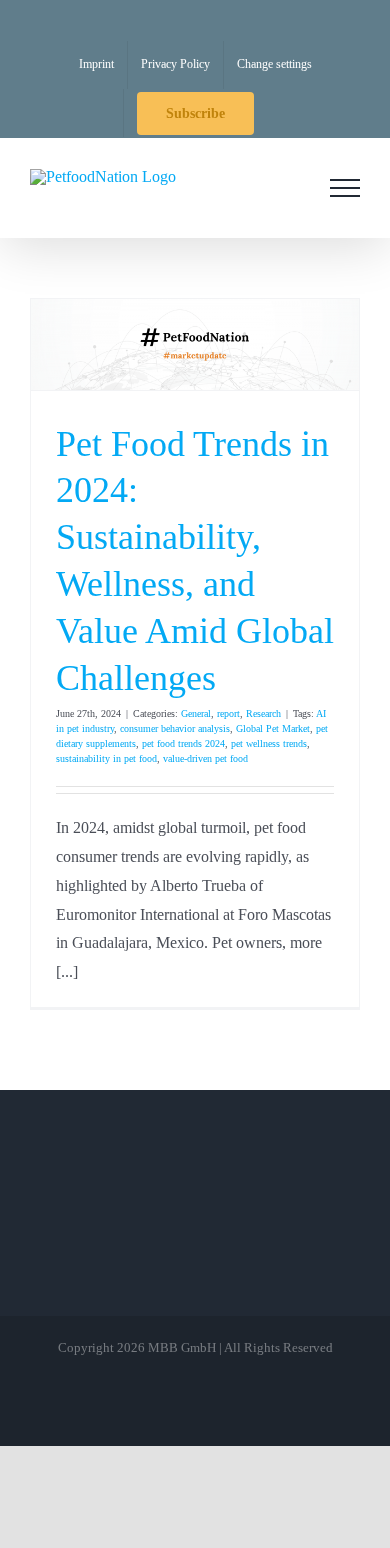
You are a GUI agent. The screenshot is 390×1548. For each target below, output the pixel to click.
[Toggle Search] (289, 187)
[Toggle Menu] (345, 188)
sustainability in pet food (106, 758)
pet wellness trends (269, 743)
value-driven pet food (205, 758)
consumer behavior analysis (175, 728)
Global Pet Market (273, 728)
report (228, 713)
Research (263, 713)
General (196, 713)
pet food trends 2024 (183, 743)
